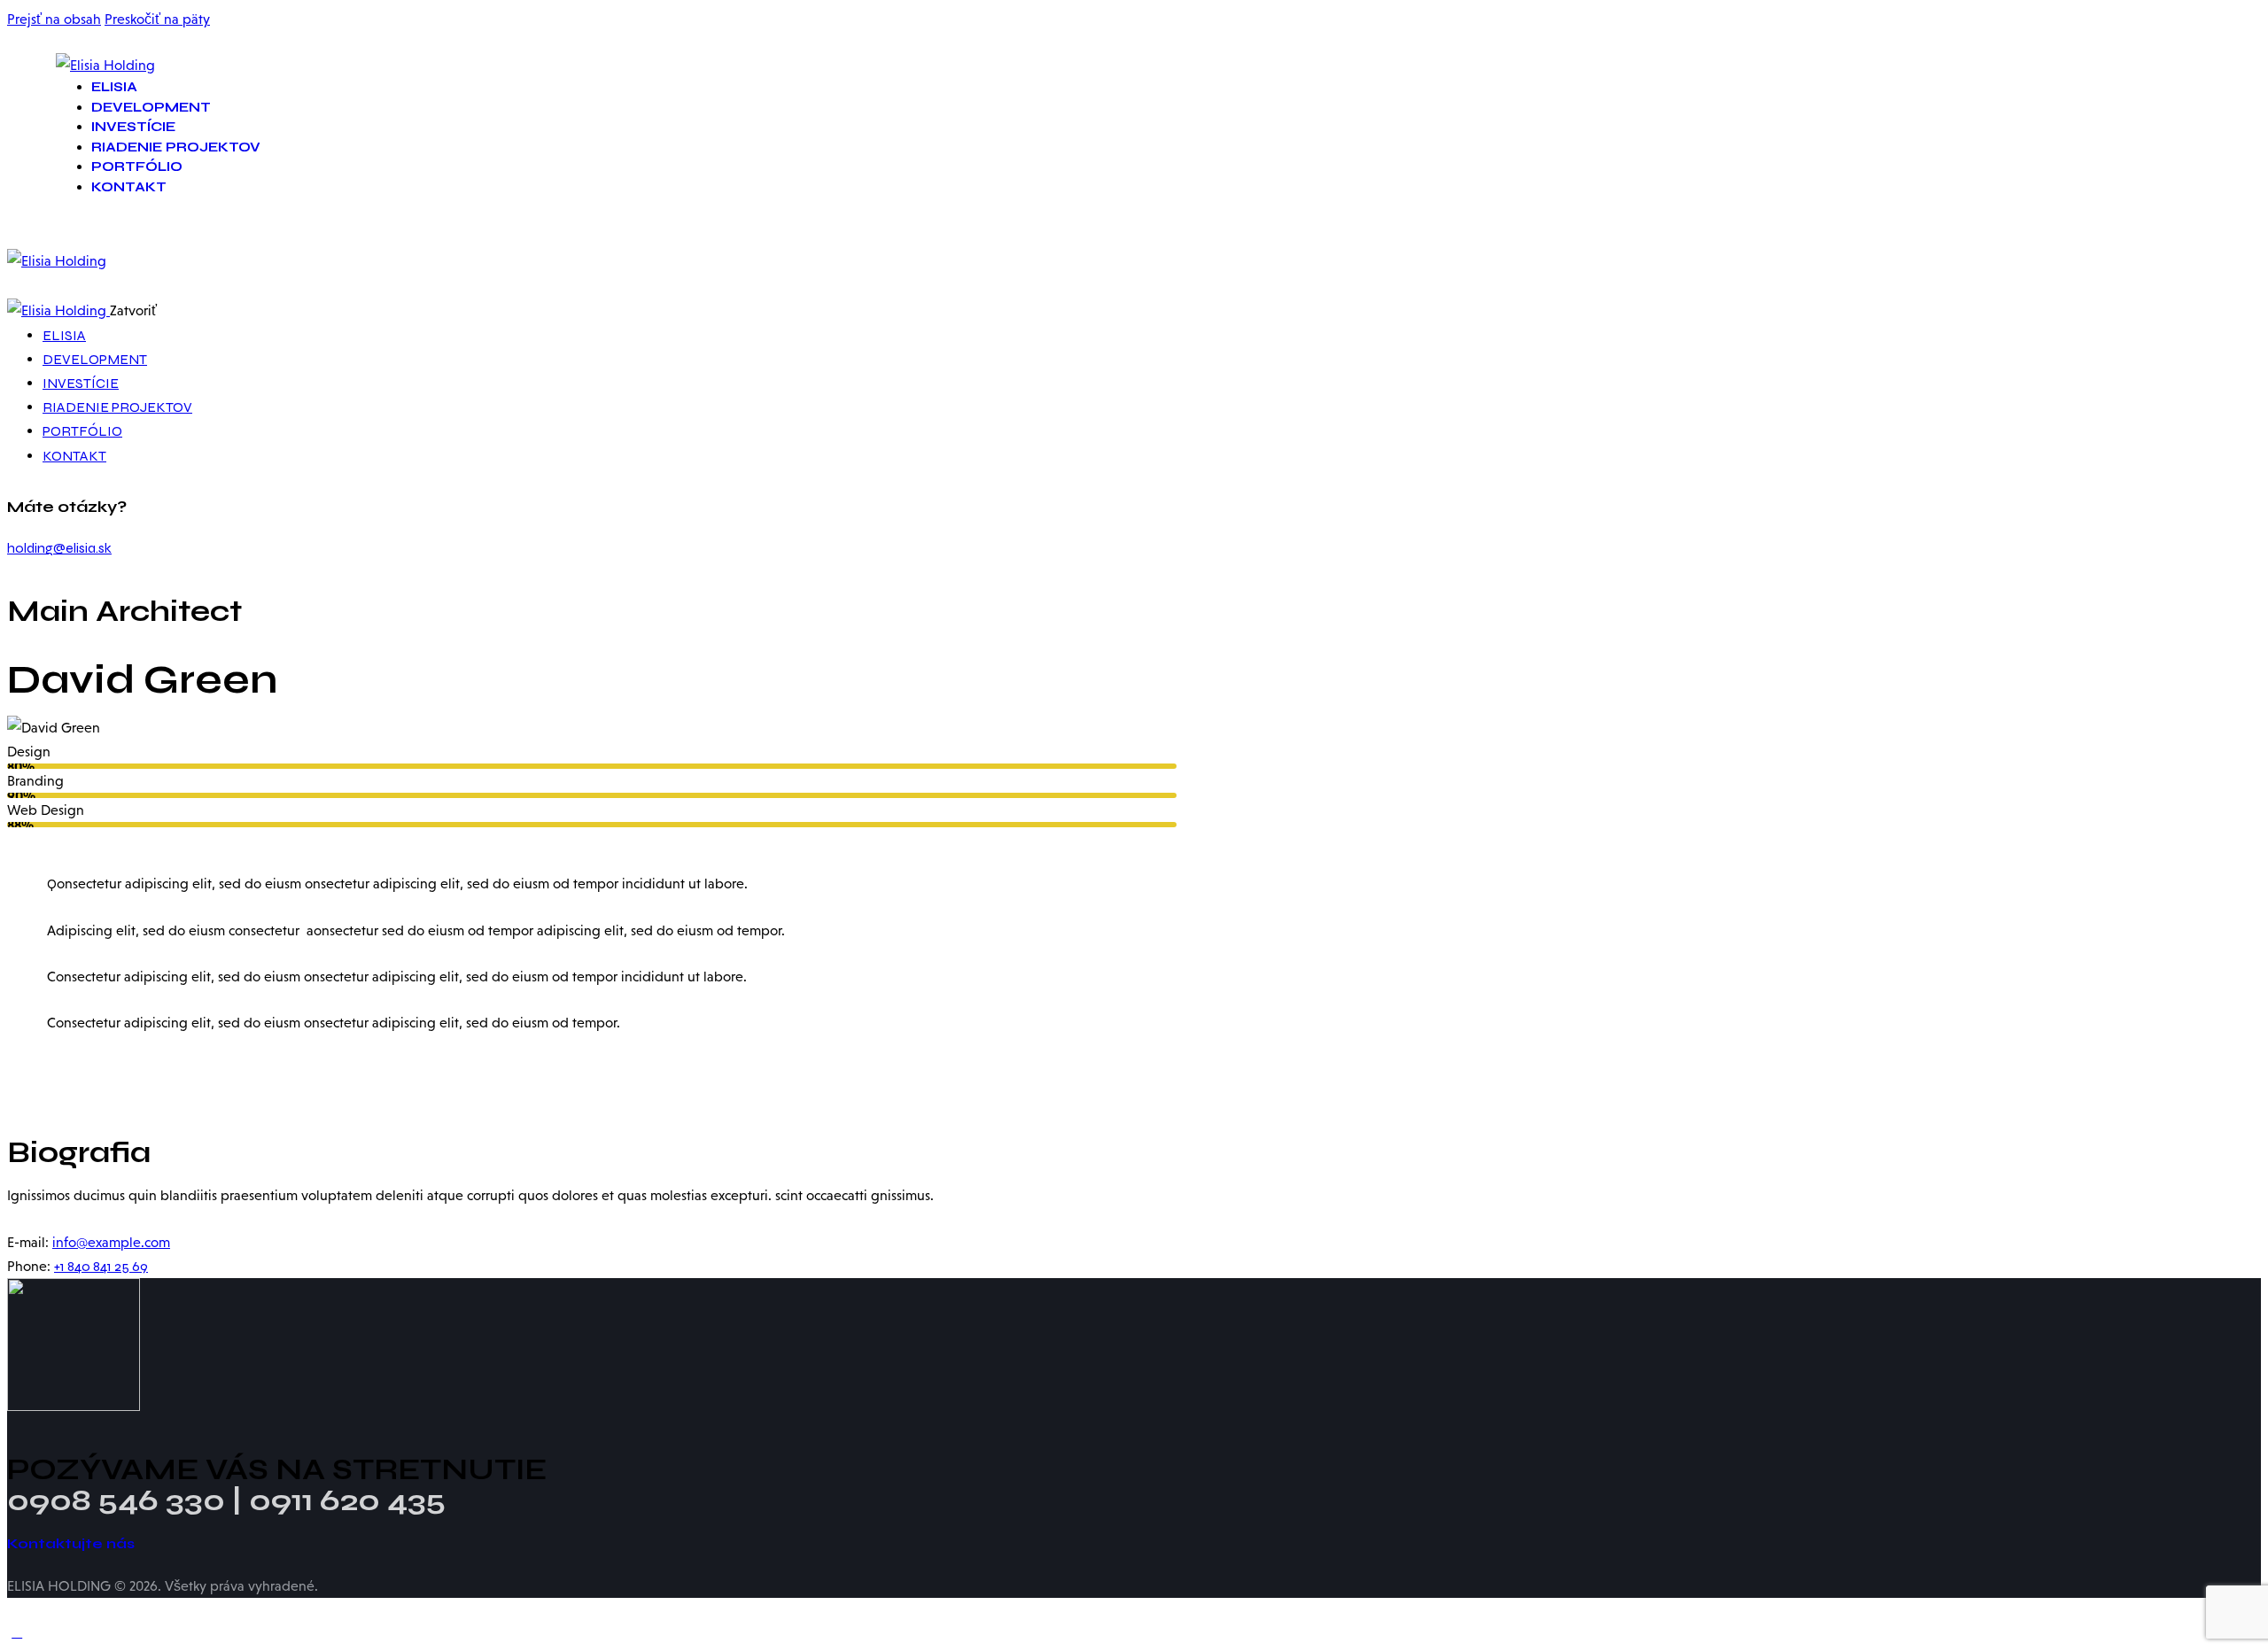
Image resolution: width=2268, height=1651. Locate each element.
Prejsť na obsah (54, 19)
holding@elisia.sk (59, 548)
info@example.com (111, 1242)
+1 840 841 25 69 (101, 1266)
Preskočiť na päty (157, 19)
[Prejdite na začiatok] (17, 1632)
